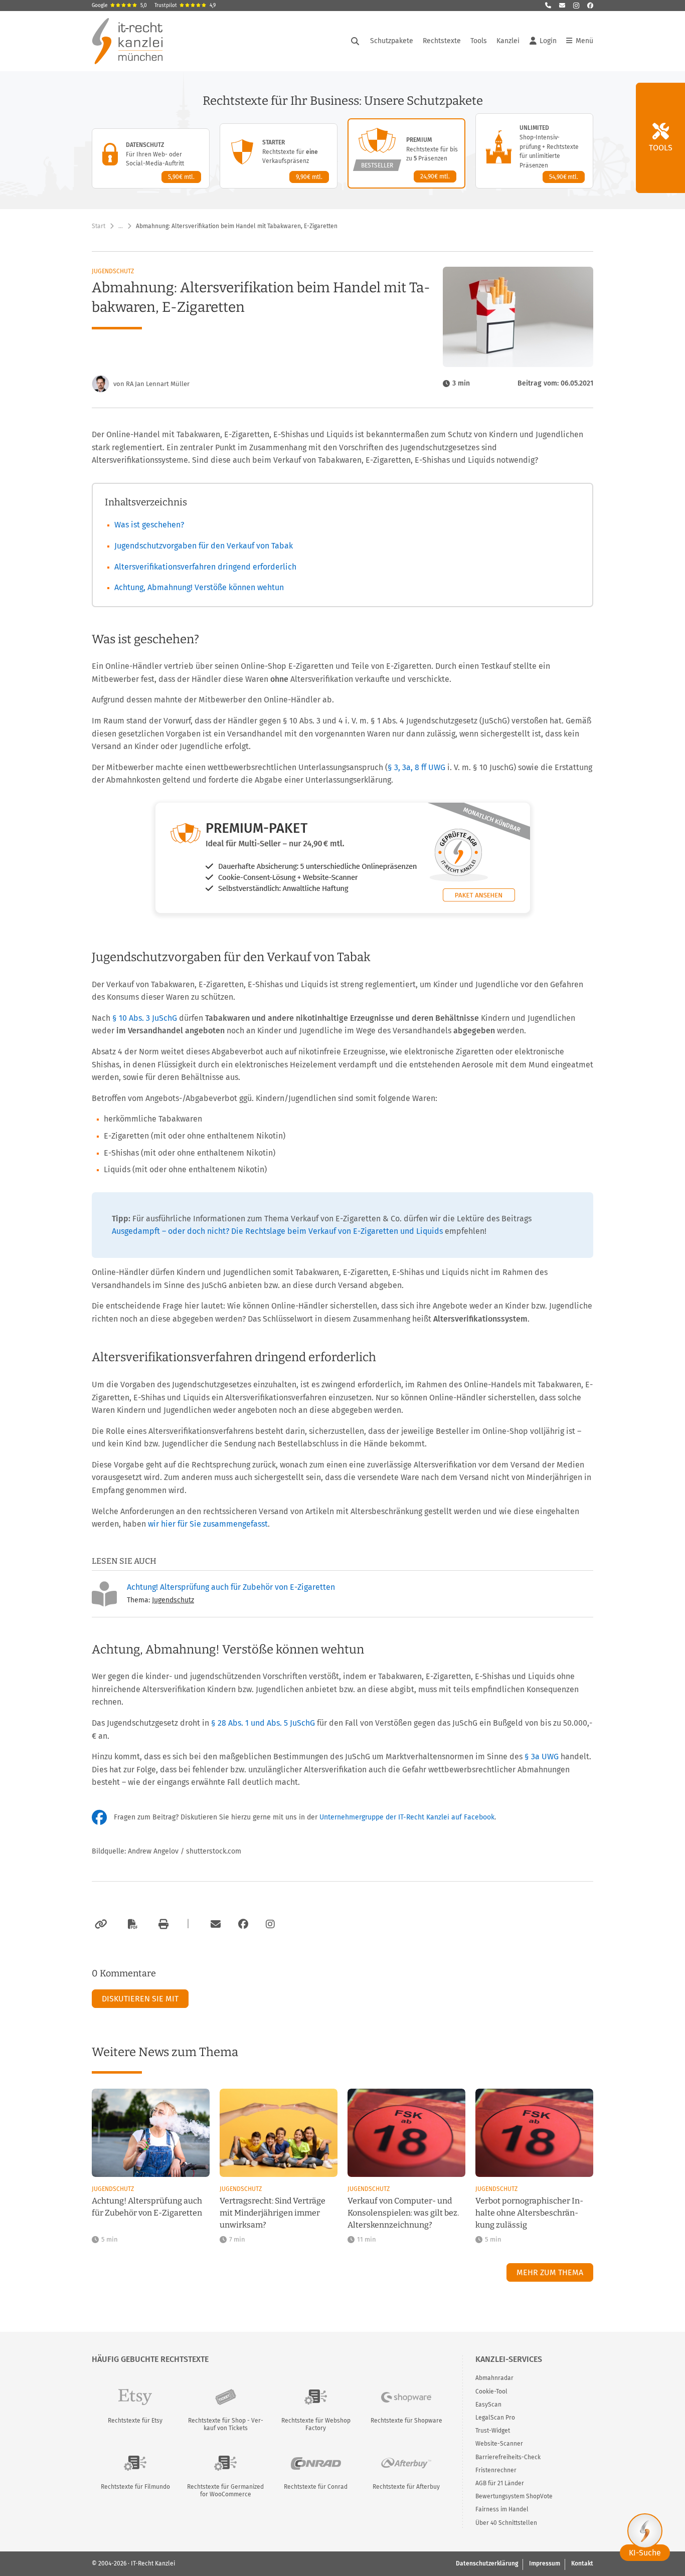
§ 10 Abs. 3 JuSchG (145, 1018)
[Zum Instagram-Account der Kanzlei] (270, 1924)
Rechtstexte (442, 41)
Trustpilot (185, 6)
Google (119, 6)
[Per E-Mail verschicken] (214, 1924)
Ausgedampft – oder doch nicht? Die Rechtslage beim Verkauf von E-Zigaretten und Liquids (277, 1231)
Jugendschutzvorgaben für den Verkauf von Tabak (204, 546)
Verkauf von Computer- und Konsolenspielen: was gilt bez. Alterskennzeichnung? (403, 2213)
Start (99, 226)
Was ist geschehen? (149, 525)
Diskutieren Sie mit (140, 1999)
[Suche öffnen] (355, 41)
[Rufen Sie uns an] (548, 6)
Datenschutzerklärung (487, 2563)
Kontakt (582, 2563)
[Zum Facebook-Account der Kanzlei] (243, 1924)
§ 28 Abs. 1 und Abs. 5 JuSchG (263, 1723)
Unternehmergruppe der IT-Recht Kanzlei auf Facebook (407, 1817)
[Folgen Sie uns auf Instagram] (576, 6)
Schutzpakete (392, 41)
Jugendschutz (113, 271)
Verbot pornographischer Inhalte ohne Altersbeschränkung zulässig (529, 2213)
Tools (479, 41)
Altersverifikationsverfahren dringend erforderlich (205, 567)
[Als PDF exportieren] (131, 1924)
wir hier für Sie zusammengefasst (208, 1524)
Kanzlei (508, 41)
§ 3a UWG (542, 1757)
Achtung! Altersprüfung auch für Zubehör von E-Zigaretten (231, 1587)
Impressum (545, 2563)
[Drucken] (162, 1924)
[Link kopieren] (100, 1924)
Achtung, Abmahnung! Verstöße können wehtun (199, 587)
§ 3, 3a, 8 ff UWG (416, 767)
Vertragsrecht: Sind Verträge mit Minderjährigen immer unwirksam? (273, 2213)
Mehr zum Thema (550, 2272)
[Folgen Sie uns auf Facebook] (590, 6)
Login (548, 41)
